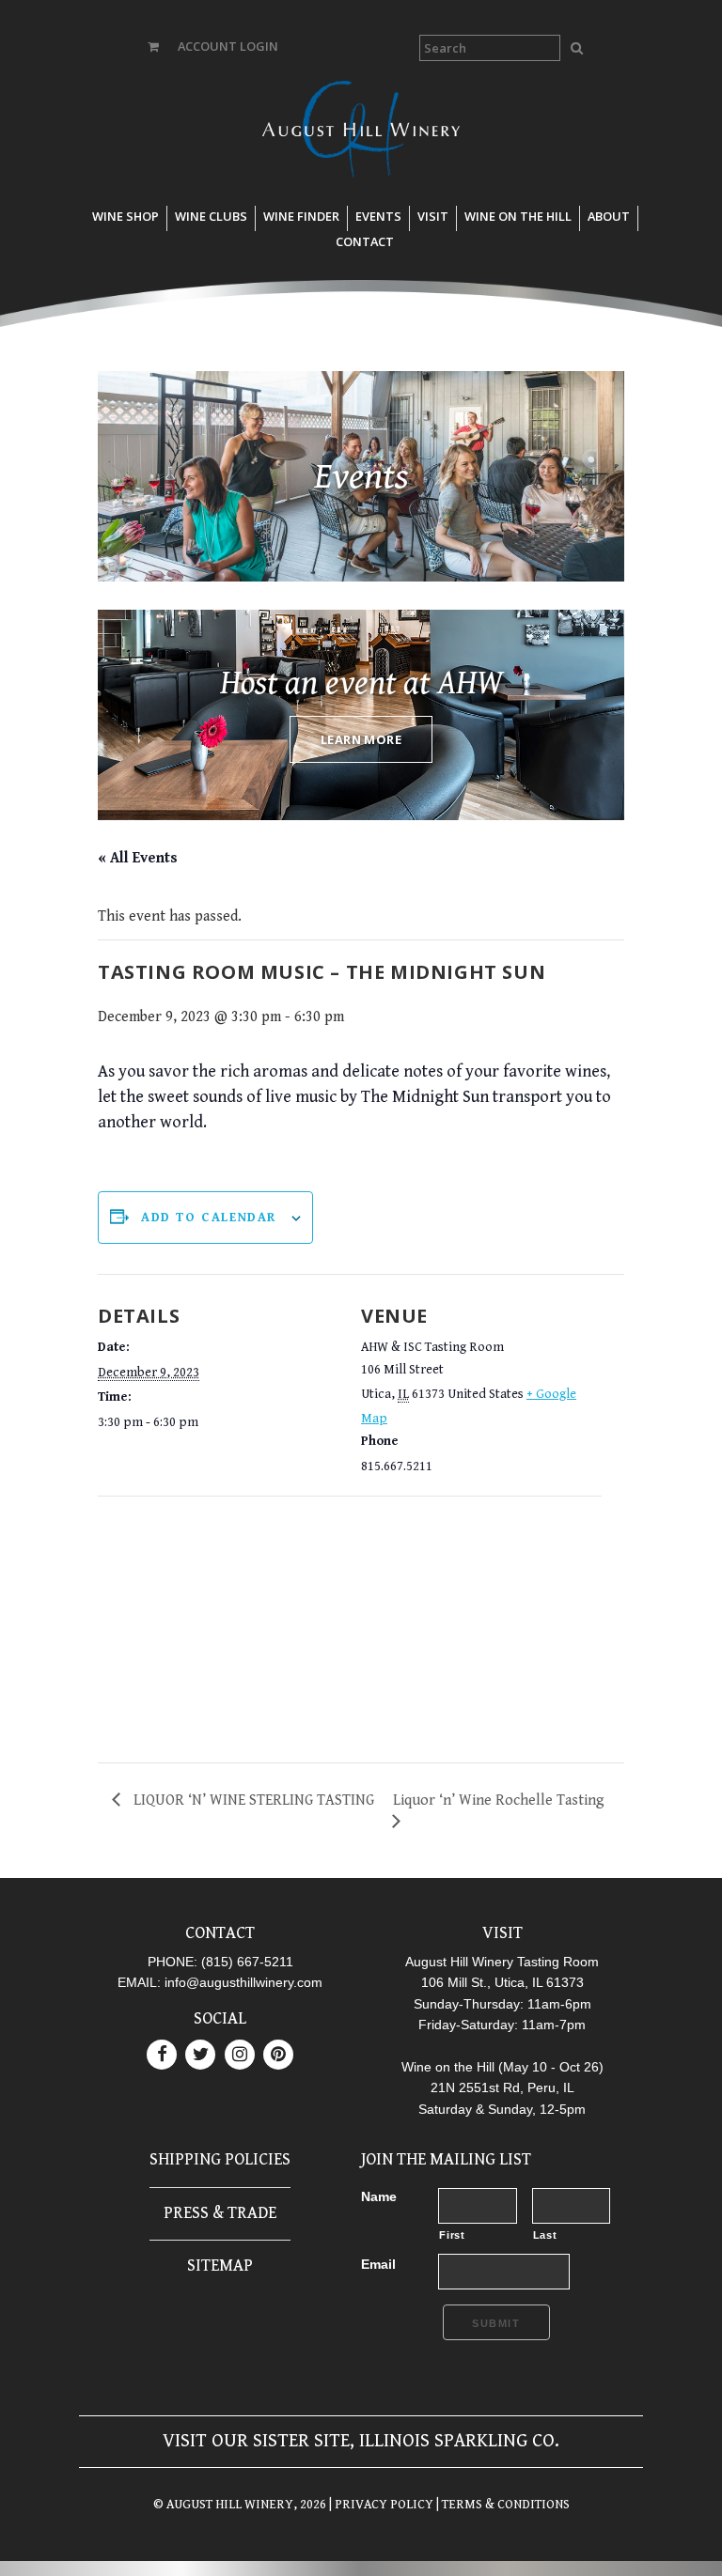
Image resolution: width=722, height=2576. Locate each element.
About (609, 216)
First (452, 2235)
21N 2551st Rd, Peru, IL (502, 2087)
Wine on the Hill (518, 216)
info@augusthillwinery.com (243, 1982)
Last (545, 2235)
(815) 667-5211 (247, 1962)
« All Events (138, 858)
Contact (365, 241)
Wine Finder (301, 216)
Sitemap (220, 2266)
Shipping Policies (220, 2159)
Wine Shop (126, 216)
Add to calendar (209, 1218)
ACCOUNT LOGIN (228, 46)
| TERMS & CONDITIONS (502, 2505)
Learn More (361, 739)
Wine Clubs (211, 216)
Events (378, 216)
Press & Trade (220, 2213)
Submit (496, 2323)
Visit (433, 216)
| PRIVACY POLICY (380, 2505)
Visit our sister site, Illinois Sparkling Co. (361, 2441)
